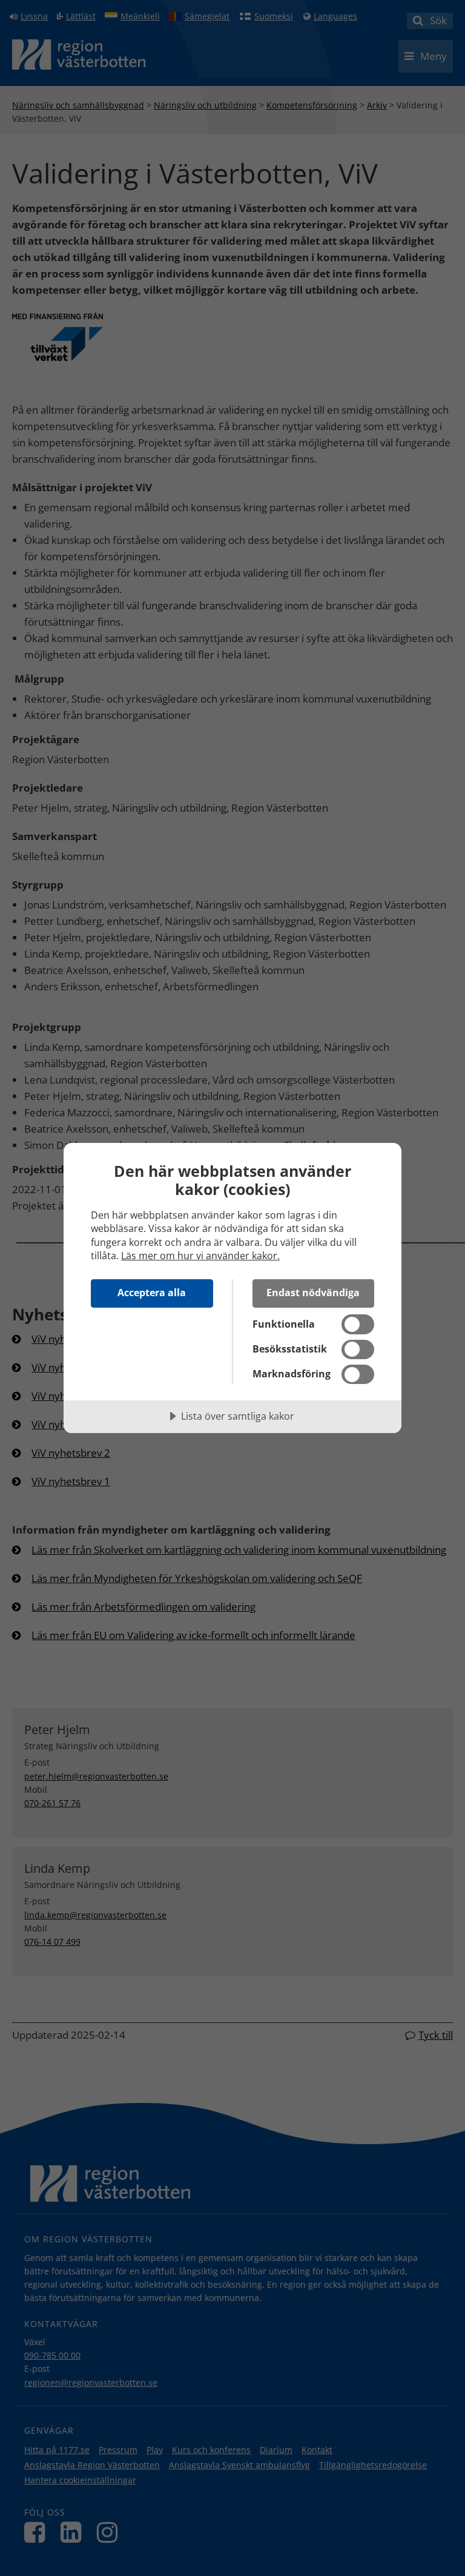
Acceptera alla (152, 1293)
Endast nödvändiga (313, 1293)
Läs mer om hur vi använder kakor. (200, 1256)
